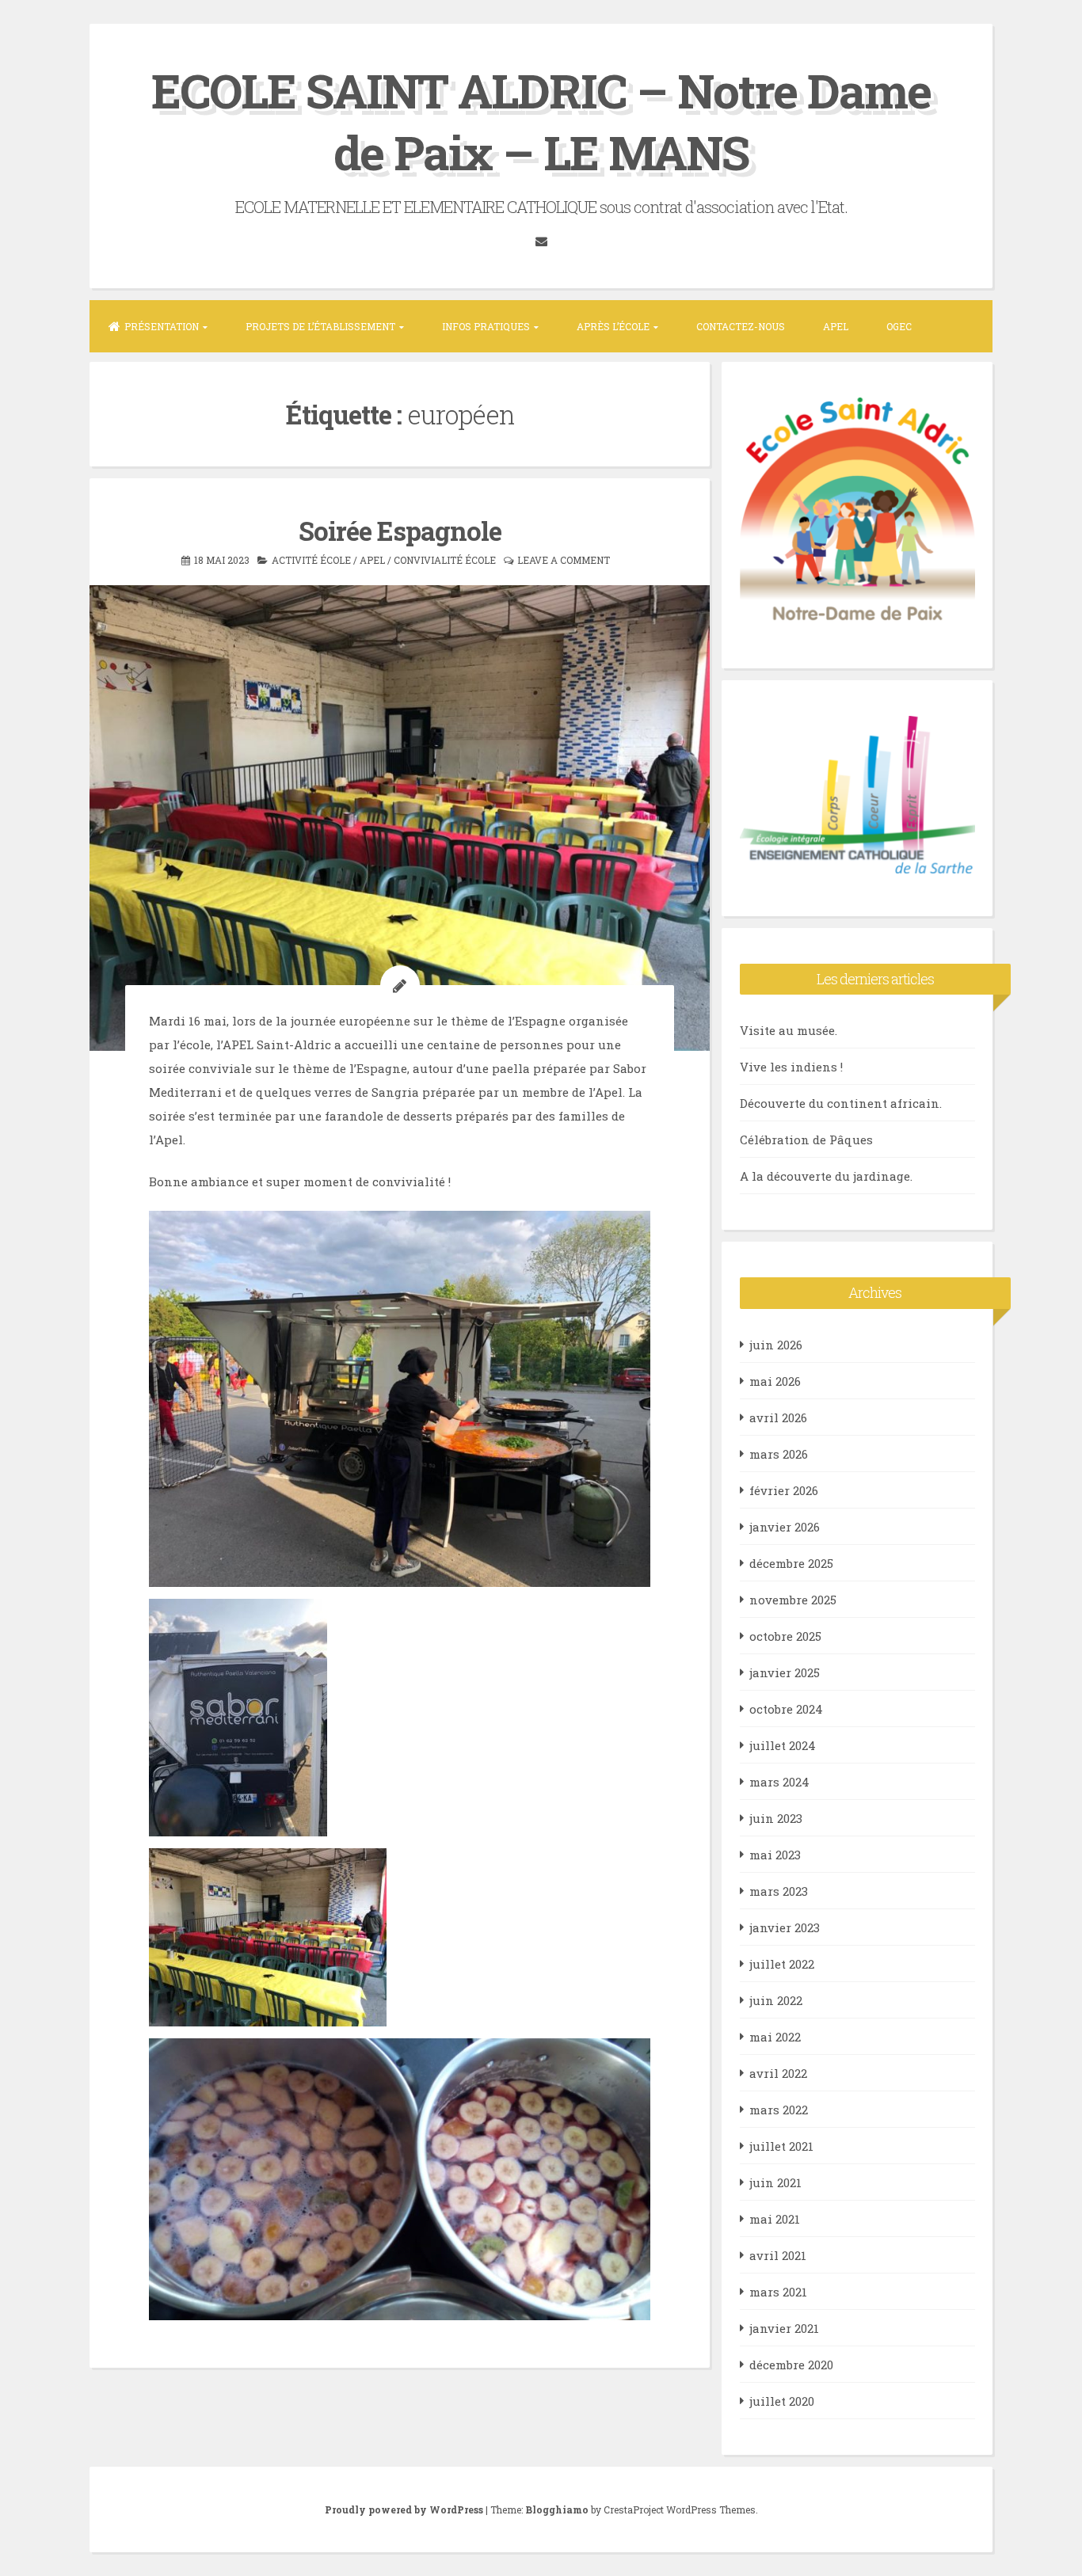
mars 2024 (779, 1782)
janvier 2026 (785, 1527)
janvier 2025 (785, 1672)
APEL (836, 326)
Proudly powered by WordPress (405, 2509)
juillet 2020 (782, 2401)
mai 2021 (775, 2219)
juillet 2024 (783, 1745)
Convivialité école (445, 560)
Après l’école (613, 326)
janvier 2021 (784, 2328)
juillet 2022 (782, 1964)
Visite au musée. (789, 1030)
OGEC (899, 326)
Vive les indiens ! (791, 1067)
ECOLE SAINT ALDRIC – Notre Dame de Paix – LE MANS (541, 121)
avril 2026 (778, 1417)
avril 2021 (778, 2255)
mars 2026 (779, 1454)
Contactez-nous (741, 326)
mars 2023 (779, 1891)
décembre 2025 (791, 1563)
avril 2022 (778, 2073)
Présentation (162, 326)
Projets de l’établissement (320, 326)
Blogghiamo (557, 2509)
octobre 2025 (785, 1636)
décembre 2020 (791, 2365)
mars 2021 (778, 2292)
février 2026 (784, 1490)
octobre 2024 (786, 1709)
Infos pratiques (486, 326)
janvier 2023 (785, 1927)
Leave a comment (564, 560)
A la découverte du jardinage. (826, 1176)
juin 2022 (776, 2000)
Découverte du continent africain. (841, 1103)
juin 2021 (775, 2182)
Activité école (311, 560)
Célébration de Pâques (806, 1140)
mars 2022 (779, 2110)
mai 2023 (775, 1855)
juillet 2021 (781, 2146)
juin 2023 (776, 1818)
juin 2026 (776, 1345)
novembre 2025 (793, 1600)
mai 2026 (775, 1381)
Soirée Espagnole (400, 531)
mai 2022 (775, 2037)
